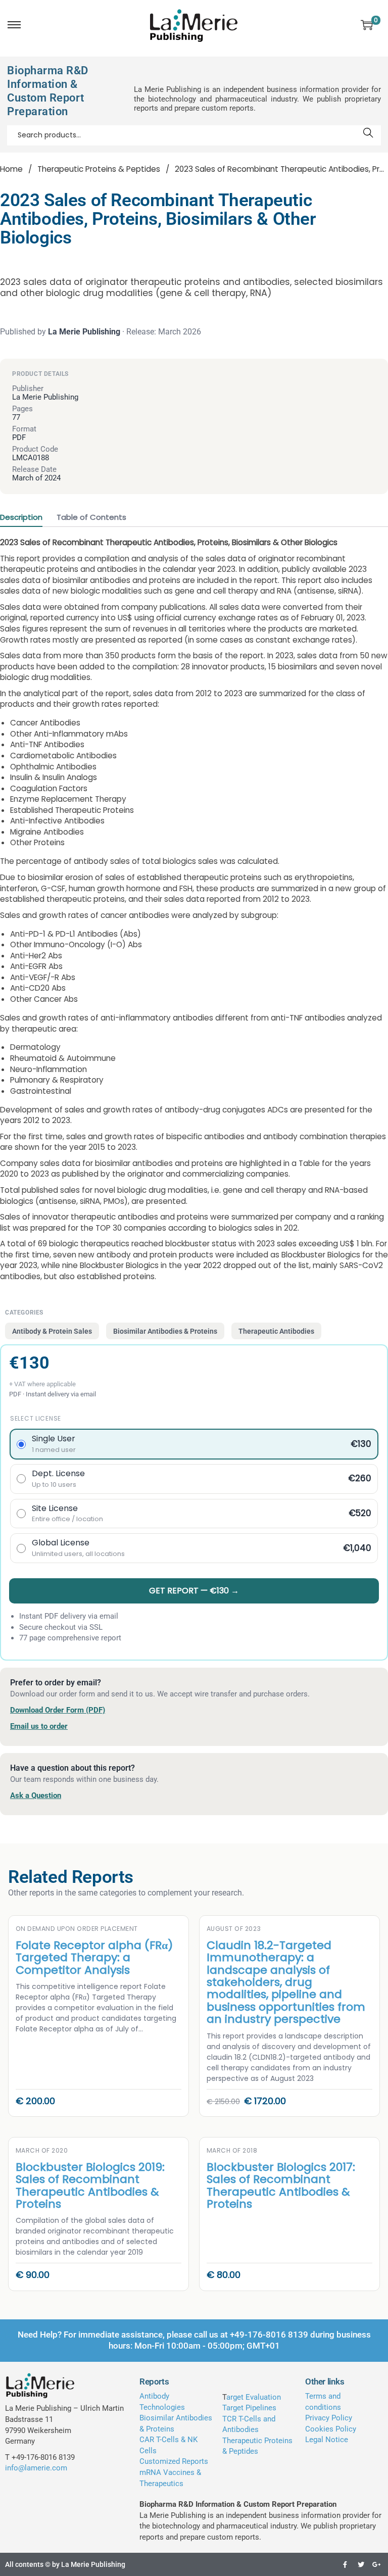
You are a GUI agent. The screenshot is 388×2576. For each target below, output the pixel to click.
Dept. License (58, 1479)
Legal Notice (327, 2440)
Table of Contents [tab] (91, 517)
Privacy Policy (329, 2418)
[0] (367, 25)
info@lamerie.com (36, 2468)
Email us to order (39, 1726)
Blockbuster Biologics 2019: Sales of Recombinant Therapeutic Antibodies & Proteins (90, 2185)
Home (11, 169)
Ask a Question (36, 1795)
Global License (78, 1548)
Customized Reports (174, 2461)
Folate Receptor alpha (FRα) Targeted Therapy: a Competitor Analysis (94, 1958)
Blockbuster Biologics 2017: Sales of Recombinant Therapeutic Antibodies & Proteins (281, 2185)
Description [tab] (21, 517)
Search (369, 135)
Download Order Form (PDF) (58, 1710)
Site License (67, 1514)
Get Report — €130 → (194, 1591)
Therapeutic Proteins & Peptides (99, 169)
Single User (54, 1444)
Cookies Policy (331, 2429)
